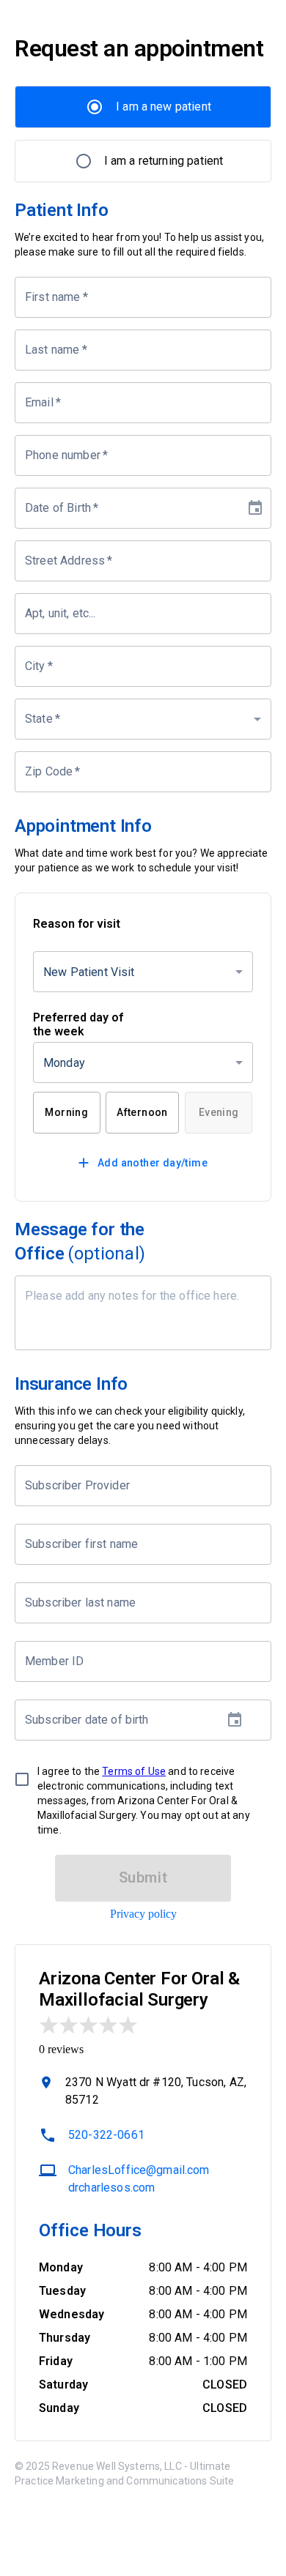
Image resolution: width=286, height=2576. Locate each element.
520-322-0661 (106, 2135)
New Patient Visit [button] (89, 972)
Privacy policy (143, 1914)
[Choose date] (255, 508)
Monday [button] (64, 1063)
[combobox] (132, 1486)
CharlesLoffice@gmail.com (139, 2170)
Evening (219, 1112)
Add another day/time (153, 1163)
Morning (66, 1112)
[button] (143, 719)
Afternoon (142, 1112)
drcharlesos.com (111, 2188)
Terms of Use (134, 1771)
